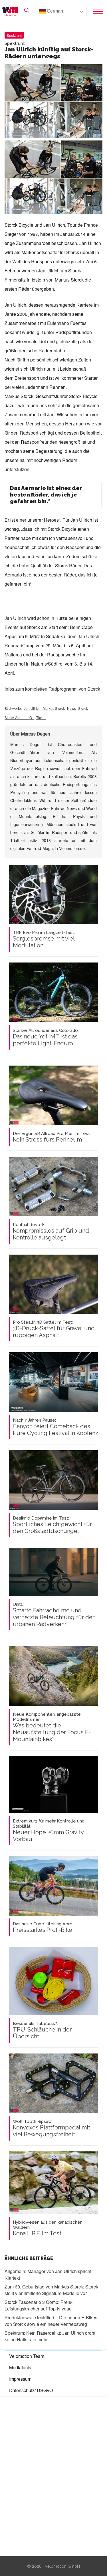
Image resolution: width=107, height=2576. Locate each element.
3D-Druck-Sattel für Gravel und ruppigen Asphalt (54, 1329)
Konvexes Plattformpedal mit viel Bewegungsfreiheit (52, 2128)
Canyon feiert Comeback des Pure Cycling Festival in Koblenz (55, 1427)
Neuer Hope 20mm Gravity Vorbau (49, 1830)
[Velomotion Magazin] (12, 11)
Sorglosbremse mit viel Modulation (44, 939)
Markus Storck (54, 708)
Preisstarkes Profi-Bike (43, 1927)
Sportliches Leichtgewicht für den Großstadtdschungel (52, 1525)
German (54, 11)
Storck (83, 708)
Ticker (41, 717)
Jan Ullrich (32, 708)
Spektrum (14, 35)
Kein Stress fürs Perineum (52, 1137)
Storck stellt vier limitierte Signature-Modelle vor (51, 2290)
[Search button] (27, 10)
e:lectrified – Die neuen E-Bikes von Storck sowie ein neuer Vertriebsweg (51, 2321)
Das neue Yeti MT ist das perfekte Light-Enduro (46, 1037)
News (71, 708)
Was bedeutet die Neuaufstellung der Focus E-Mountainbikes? (52, 1727)
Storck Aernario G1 (19, 717)
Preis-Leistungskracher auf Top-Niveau (39, 2305)
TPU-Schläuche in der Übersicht (42, 2030)
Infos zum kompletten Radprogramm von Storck (52, 689)
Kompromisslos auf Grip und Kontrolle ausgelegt (51, 1231)
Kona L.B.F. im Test (48, 2228)
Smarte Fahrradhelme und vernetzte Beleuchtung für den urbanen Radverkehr (54, 1615)
